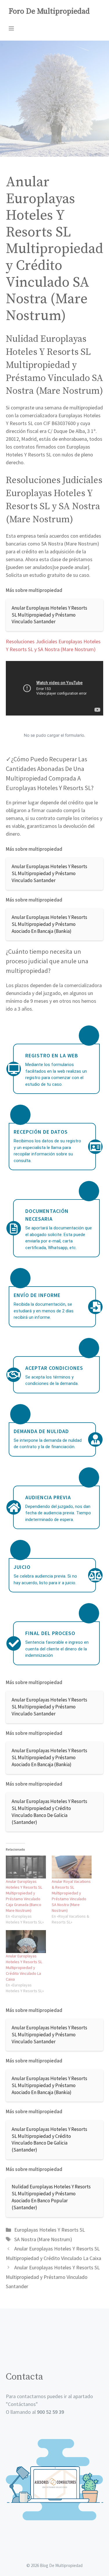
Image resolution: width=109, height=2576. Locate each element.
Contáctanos (22, 2404)
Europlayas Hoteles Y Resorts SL (50, 2230)
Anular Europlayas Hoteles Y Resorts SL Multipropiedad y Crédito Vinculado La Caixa (24, 1968)
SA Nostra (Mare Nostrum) (43, 2239)
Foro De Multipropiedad (49, 11)
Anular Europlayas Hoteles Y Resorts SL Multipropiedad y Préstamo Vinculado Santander (53, 2277)
